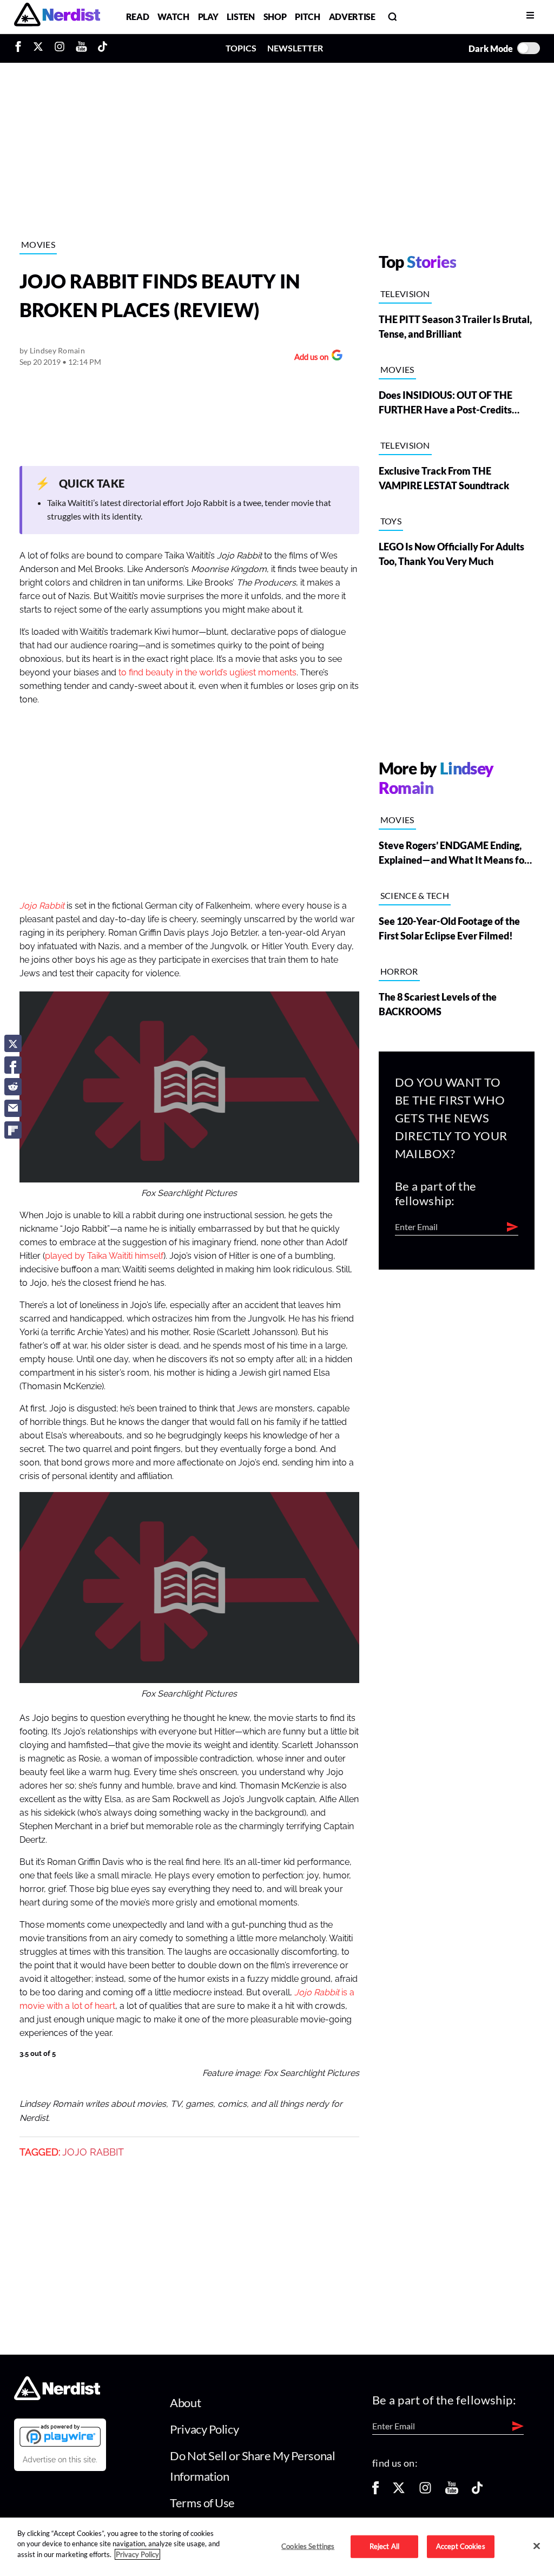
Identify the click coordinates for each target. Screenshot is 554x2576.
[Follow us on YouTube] (452, 2491)
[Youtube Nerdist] (81, 48)
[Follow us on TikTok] (477, 2491)
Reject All (384, 2546)
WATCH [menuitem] (173, 17)
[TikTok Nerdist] (103, 48)
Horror (399, 971)
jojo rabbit (93, 2152)
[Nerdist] (57, 17)
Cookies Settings (308, 2546)
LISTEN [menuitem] (240, 17)
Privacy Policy (204, 2429)
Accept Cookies (461, 2546)
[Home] (57, 2397)
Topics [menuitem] (241, 48)
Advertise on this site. (60, 2460)
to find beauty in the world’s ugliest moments (207, 673)
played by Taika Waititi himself (104, 1256)
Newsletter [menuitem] (295, 48)
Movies (38, 244)
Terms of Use (202, 2503)
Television (405, 294)
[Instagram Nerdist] (60, 48)
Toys (391, 521)
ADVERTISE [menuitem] (352, 17)
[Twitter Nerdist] (38, 48)
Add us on (309, 358)
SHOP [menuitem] (275, 17)
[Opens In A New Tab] (60, 2435)
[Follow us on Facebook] (375, 2491)
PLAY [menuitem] (208, 17)
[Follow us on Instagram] (425, 2491)
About (185, 2403)
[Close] (537, 2546)
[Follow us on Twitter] (399, 2491)
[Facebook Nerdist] (21, 48)
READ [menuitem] (138, 17)
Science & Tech (415, 895)
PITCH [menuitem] (307, 17)
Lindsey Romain (57, 350)
